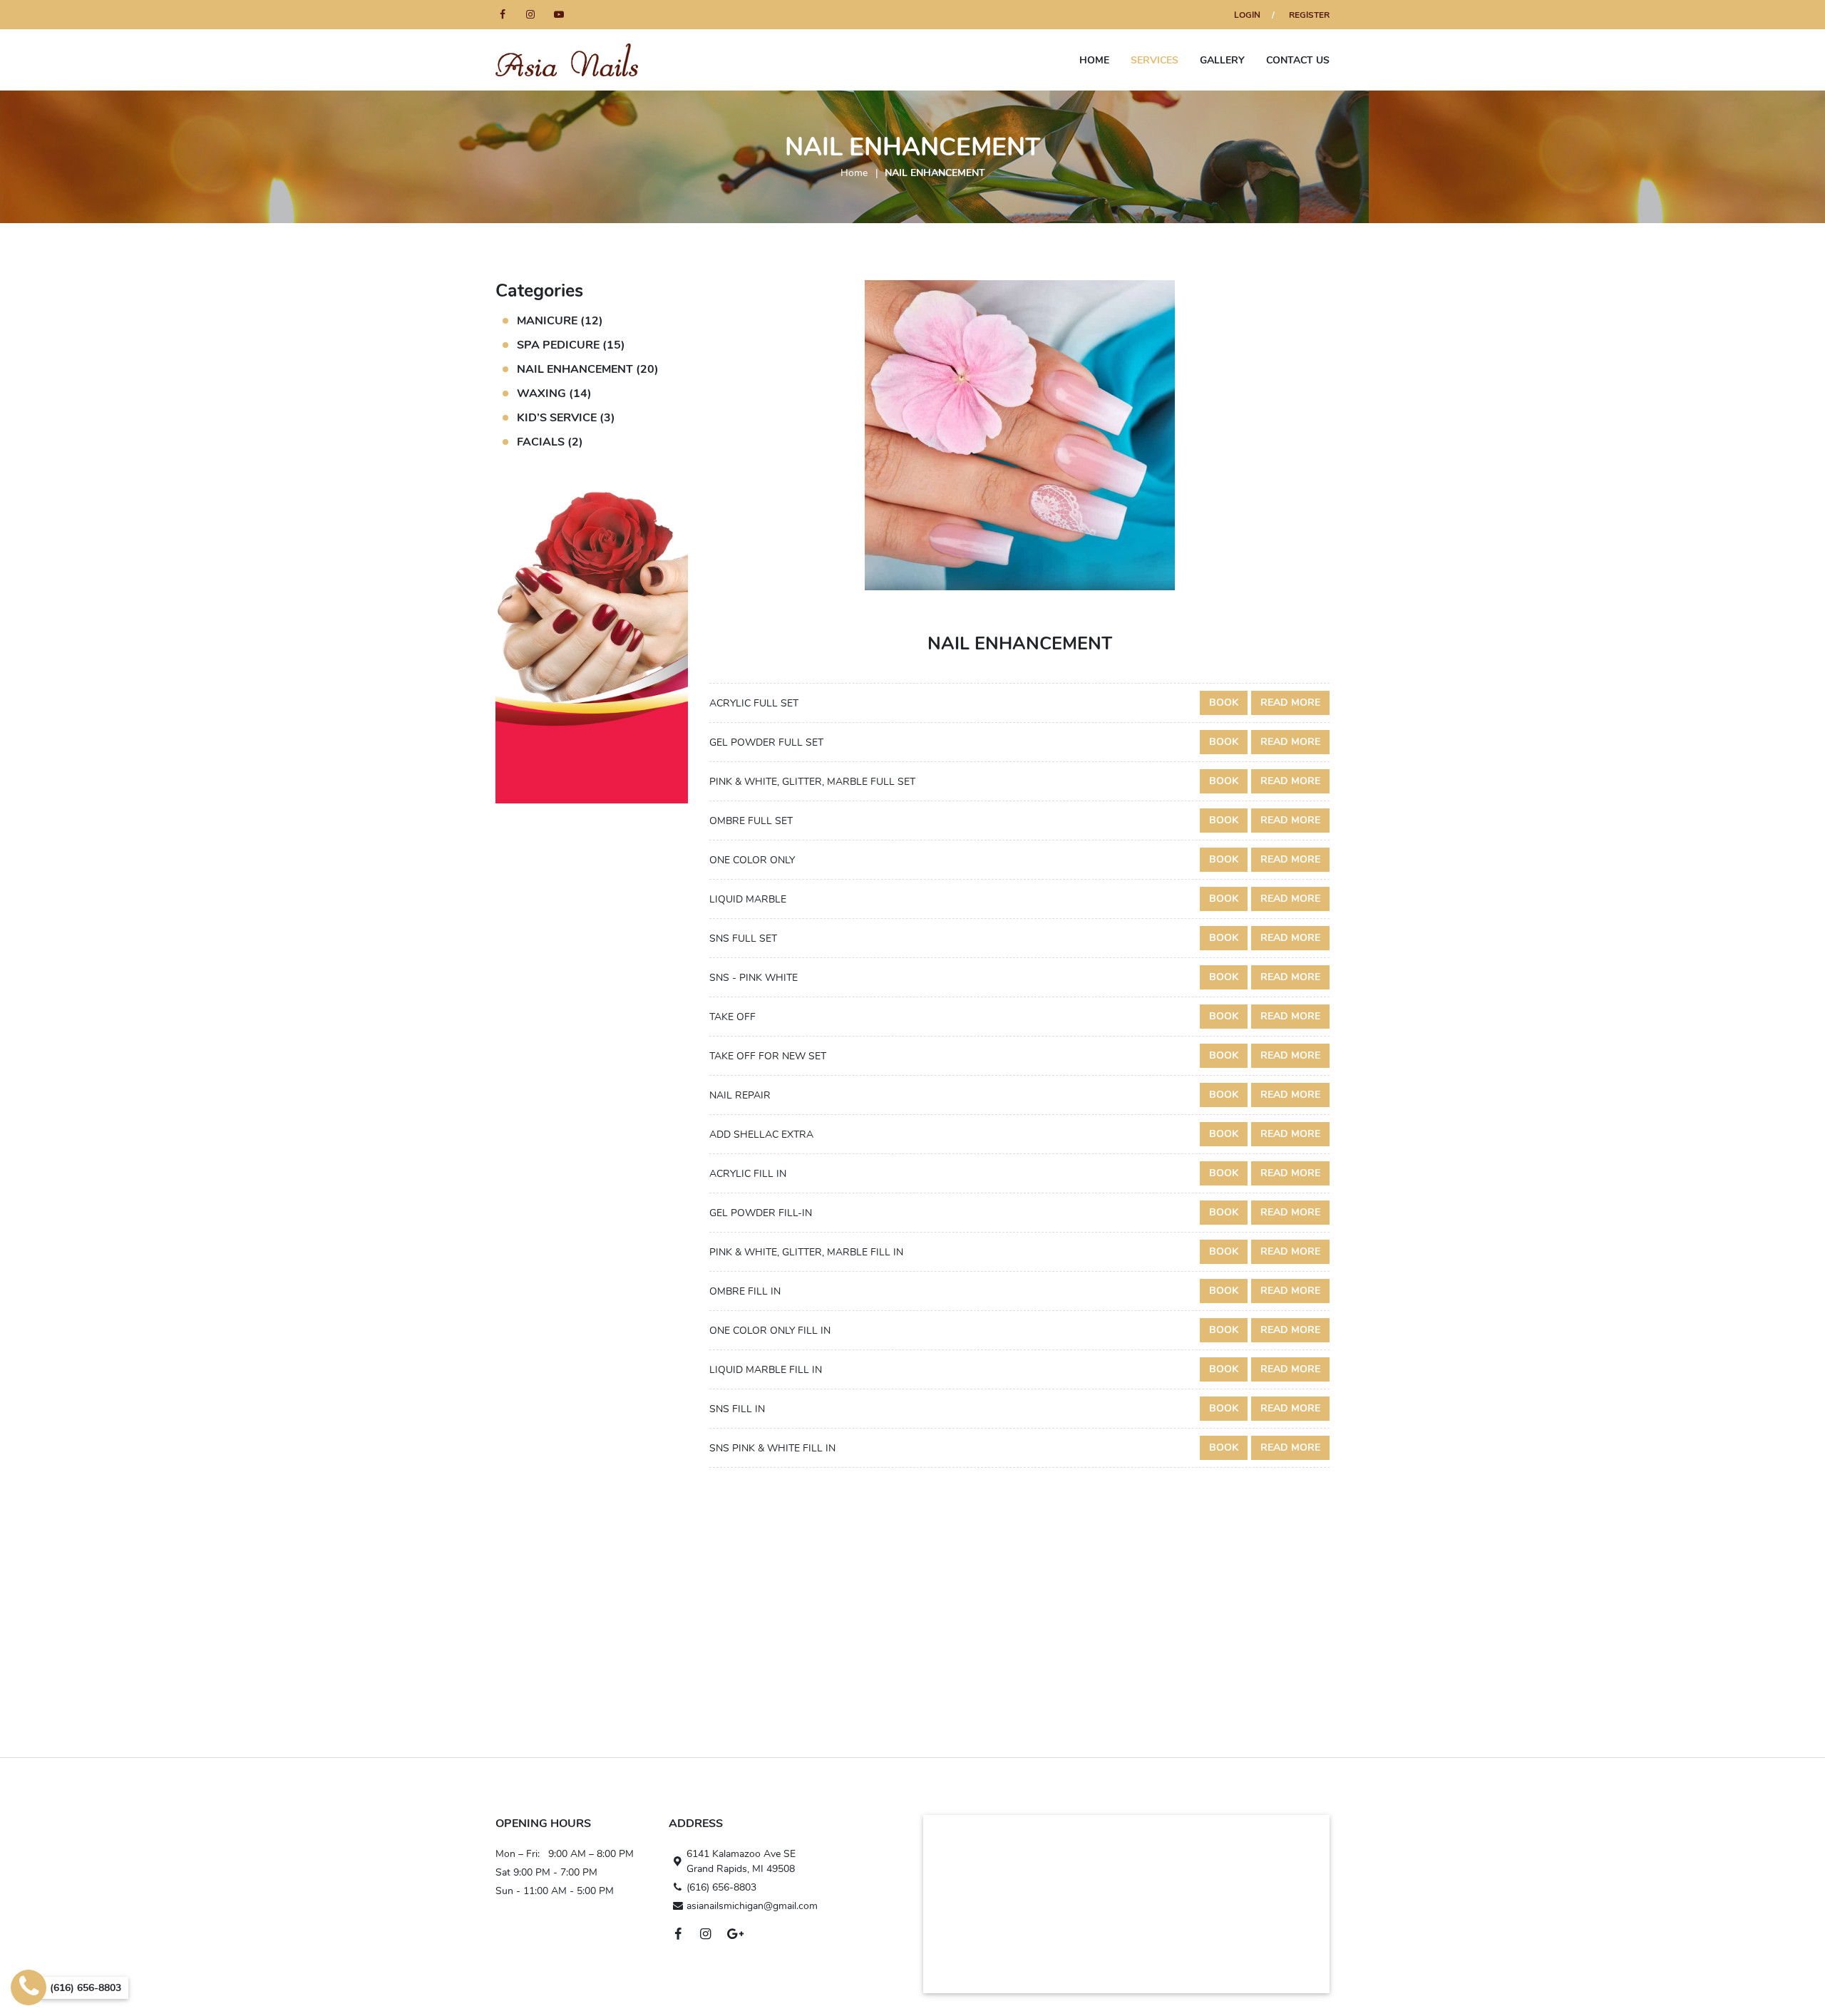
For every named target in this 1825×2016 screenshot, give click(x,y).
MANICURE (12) (560, 321)
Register (1309, 15)
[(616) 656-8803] (29, 1987)
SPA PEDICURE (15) (571, 345)
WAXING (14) (554, 394)
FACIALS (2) (550, 442)
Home (1094, 60)
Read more (1290, 703)
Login (1247, 15)
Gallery (1222, 60)
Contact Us (1298, 60)
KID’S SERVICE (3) (566, 418)
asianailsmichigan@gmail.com (752, 1906)
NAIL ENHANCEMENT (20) (588, 369)
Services (1155, 60)
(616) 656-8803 (721, 1887)
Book (1224, 703)
